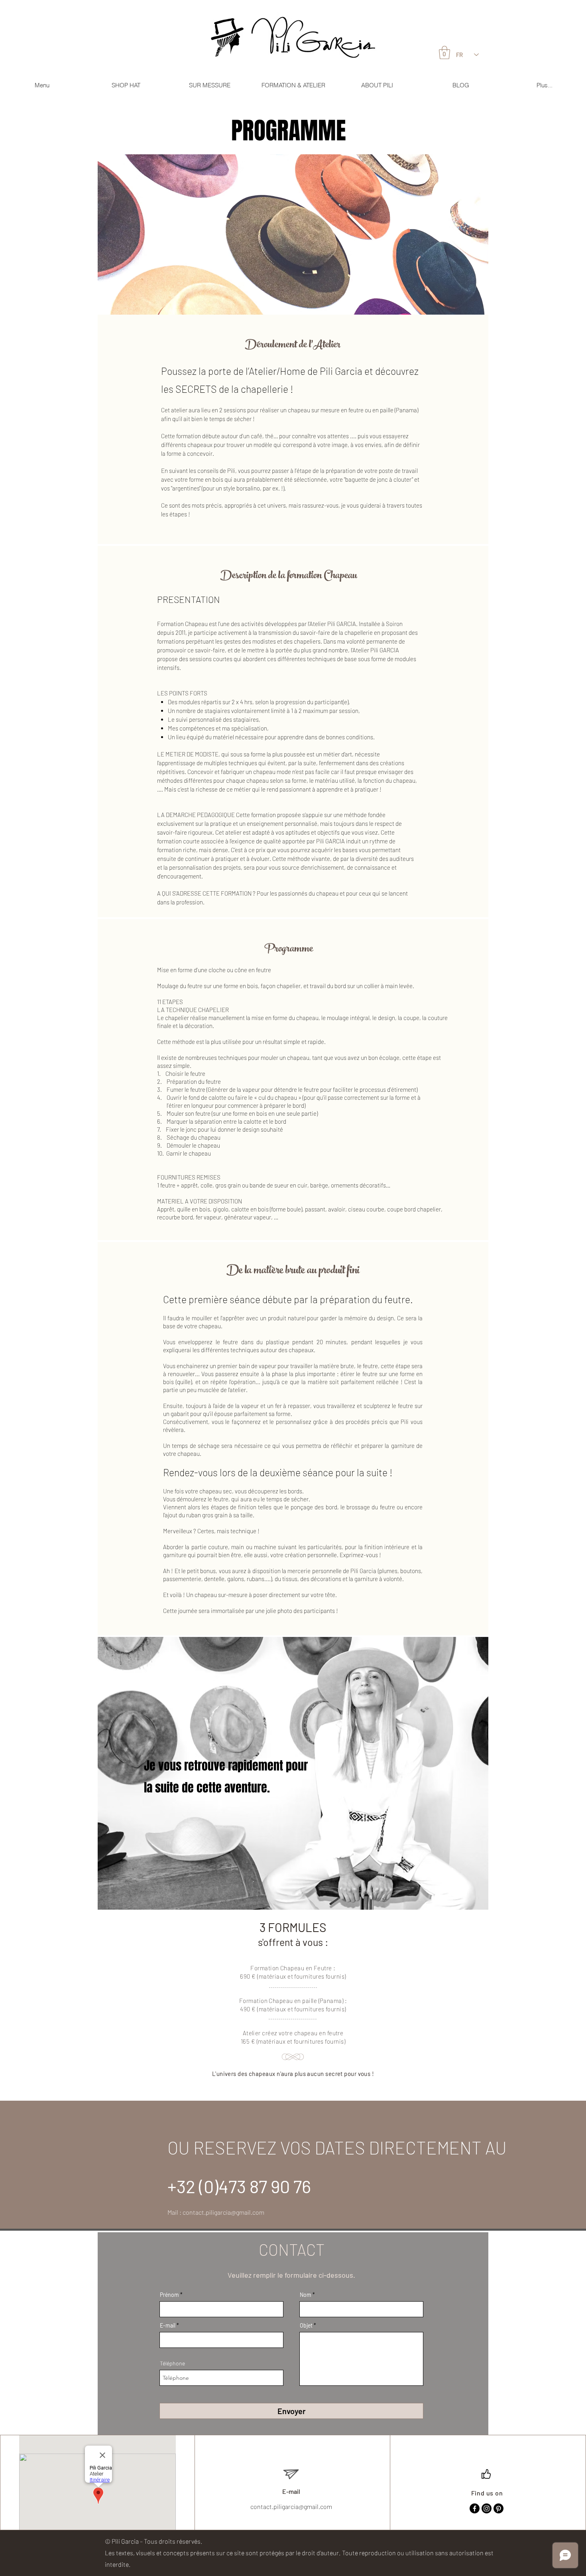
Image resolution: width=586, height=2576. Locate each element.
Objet (306, 2326)
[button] (42, 85)
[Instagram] (487, 2508)
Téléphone (172, 2363)
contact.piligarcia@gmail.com (223, 2212)
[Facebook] (475, 2508)
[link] (444, 52)
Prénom (169, 2295)
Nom (306, 2295)
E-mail (168, 2326)
